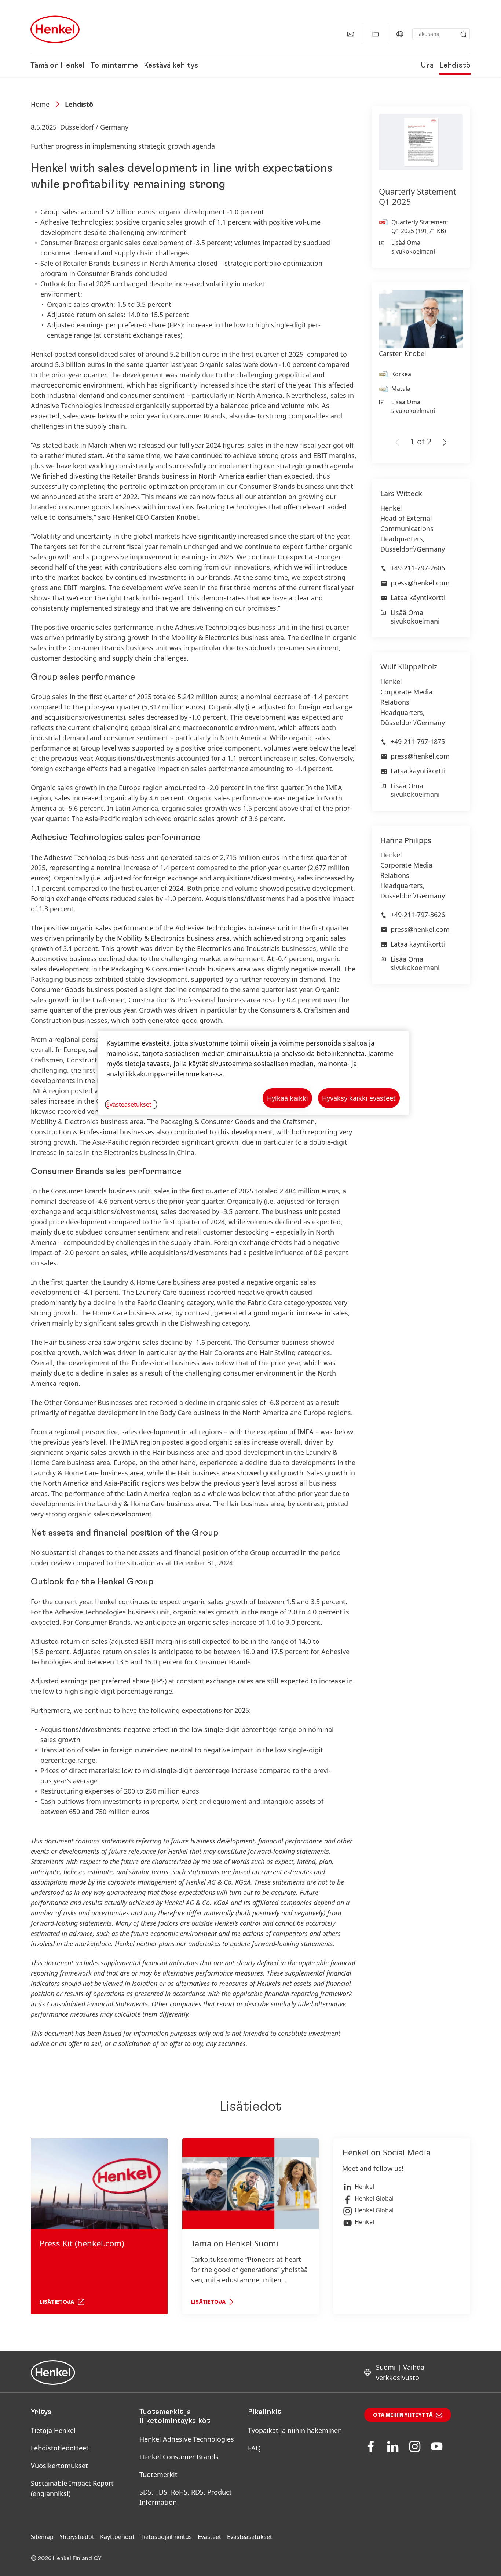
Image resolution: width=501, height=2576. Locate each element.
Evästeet (209, 2537)
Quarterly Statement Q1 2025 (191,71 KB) (420, 226)
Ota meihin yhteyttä (403, 2415)
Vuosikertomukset (59, 2466)
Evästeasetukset (250, 2537)
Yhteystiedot (77, 2537)
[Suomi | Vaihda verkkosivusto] (400, 34)
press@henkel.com (420, 583)
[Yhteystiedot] (351, 34)
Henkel (364, 2187)
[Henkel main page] (55, 29)
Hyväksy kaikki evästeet (359, 1098)
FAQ (254, 2448)
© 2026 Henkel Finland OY (66, 2558)
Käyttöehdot (117, 2537)
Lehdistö (455, 65)
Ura (427, 65)
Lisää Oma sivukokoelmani (413, 247)
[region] (253, 1073)
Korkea (401, 374)
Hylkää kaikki (288, 1098)
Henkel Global (374, 2198)
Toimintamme (114, 65)
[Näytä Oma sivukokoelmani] (375, 34)
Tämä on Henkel (58, 65)
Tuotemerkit (158, 2474)
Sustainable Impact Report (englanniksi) (72, 2488)
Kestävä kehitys (171, 65)
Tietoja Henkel (53, 2430)
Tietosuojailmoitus (166, 2537)
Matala (401, 389)
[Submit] (464, 34)
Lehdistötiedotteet (60, 2448)
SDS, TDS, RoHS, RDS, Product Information (186, 2497)
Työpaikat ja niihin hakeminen (295, 2430)
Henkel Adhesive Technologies (187, 2439)
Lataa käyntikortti (418, 597)
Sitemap (42, 2537)
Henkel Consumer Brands (179, 2457)
